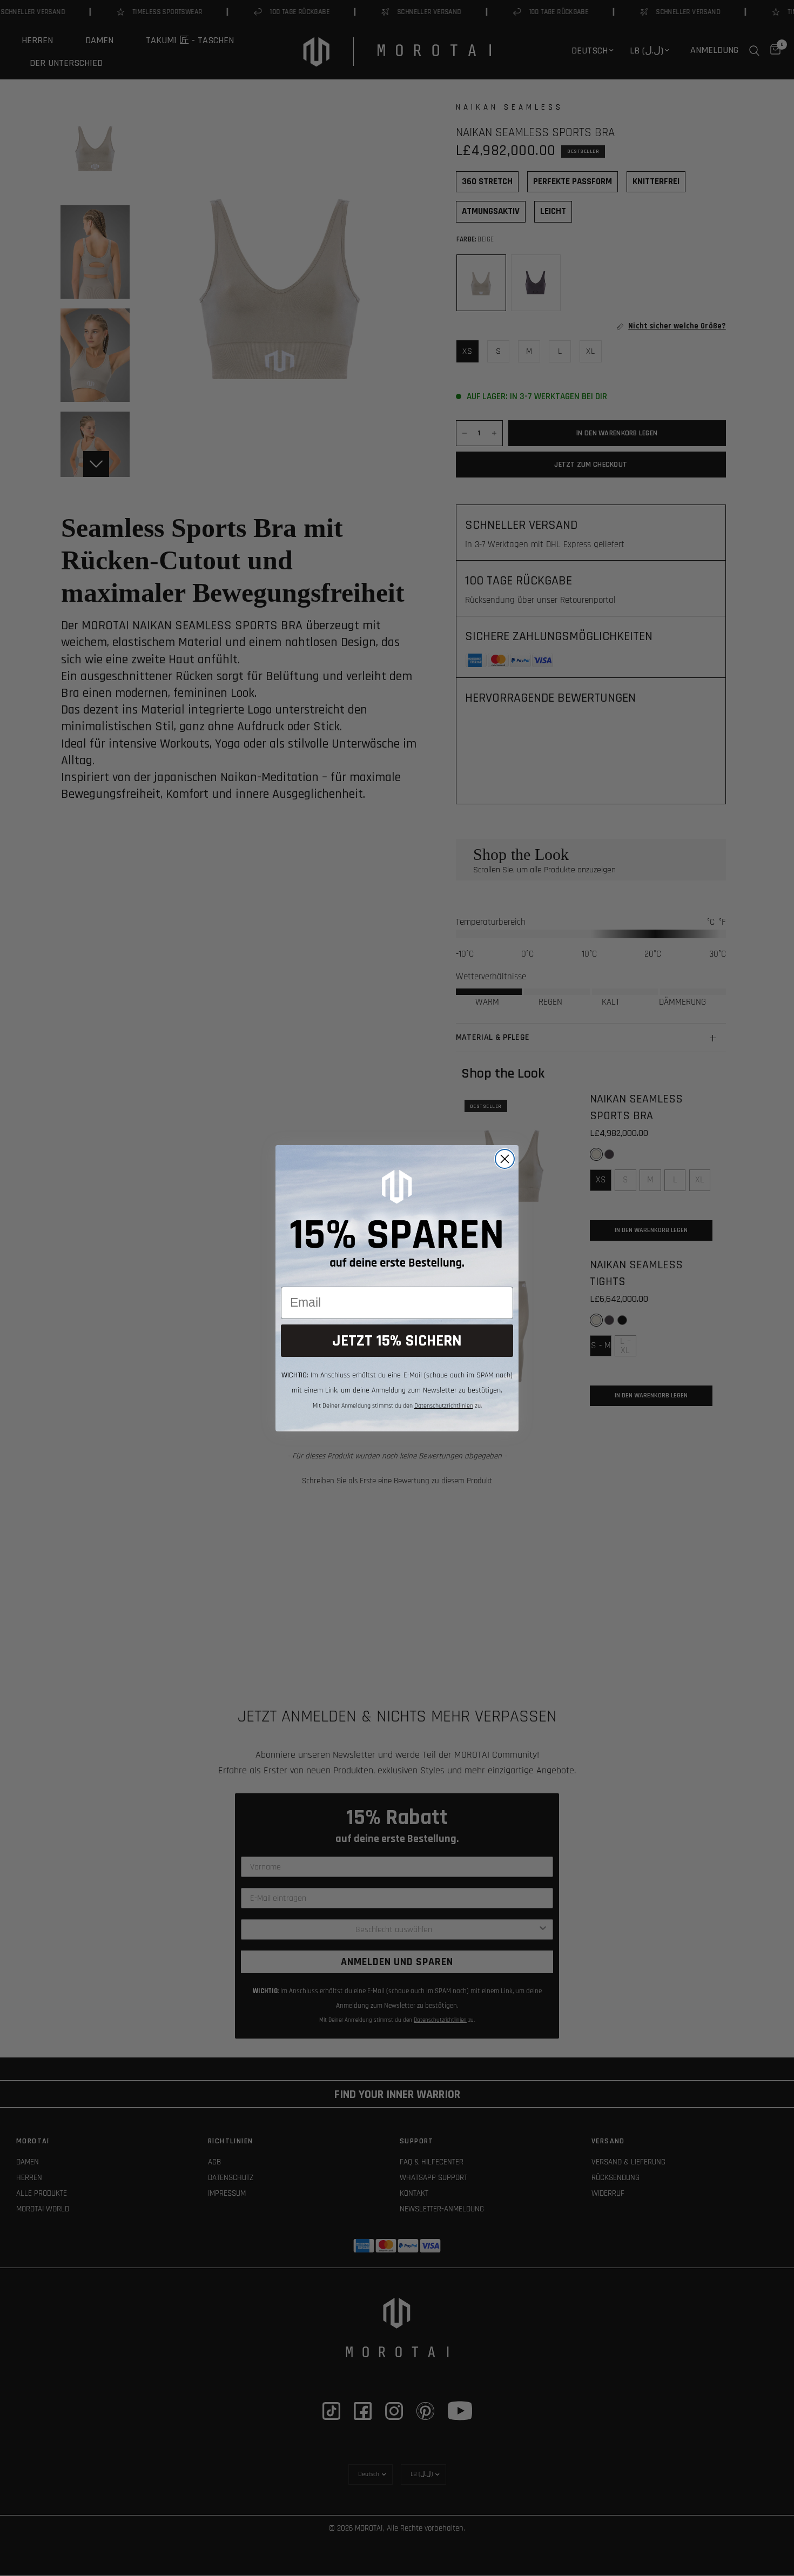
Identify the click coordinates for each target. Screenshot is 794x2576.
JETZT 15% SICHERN (397, 1341)
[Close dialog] (505, 1159)
